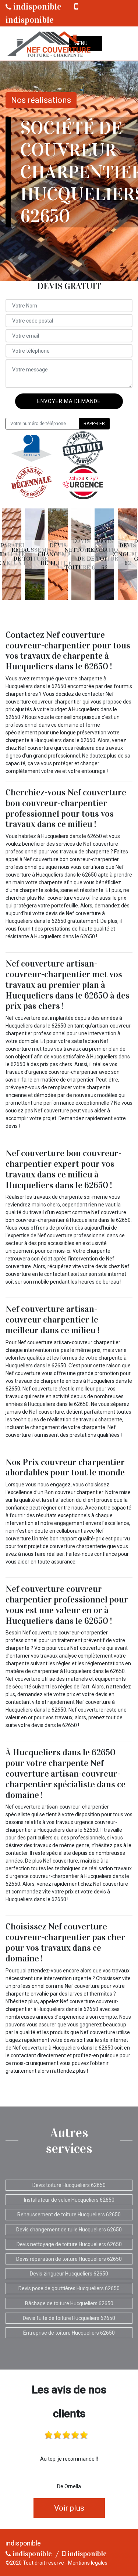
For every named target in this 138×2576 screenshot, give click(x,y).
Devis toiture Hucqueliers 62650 (69, 2185)
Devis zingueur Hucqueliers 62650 (69, 2274)
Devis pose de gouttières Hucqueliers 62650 (69, 2288)
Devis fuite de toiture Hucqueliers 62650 (69, 2318)
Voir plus (69, 2508)
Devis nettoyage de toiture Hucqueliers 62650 (69, 2244)
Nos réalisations (41, 100)
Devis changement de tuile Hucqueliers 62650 (69, 2230)
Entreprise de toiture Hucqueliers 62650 (69, 2333)
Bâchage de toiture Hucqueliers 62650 (69, 2303)
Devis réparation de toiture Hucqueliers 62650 (69, 2259)
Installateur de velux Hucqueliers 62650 (69, 2200)
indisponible (36, 7)
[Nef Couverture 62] (48, 44)
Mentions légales (88, 2563)
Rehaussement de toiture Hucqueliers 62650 (69, 2215)
